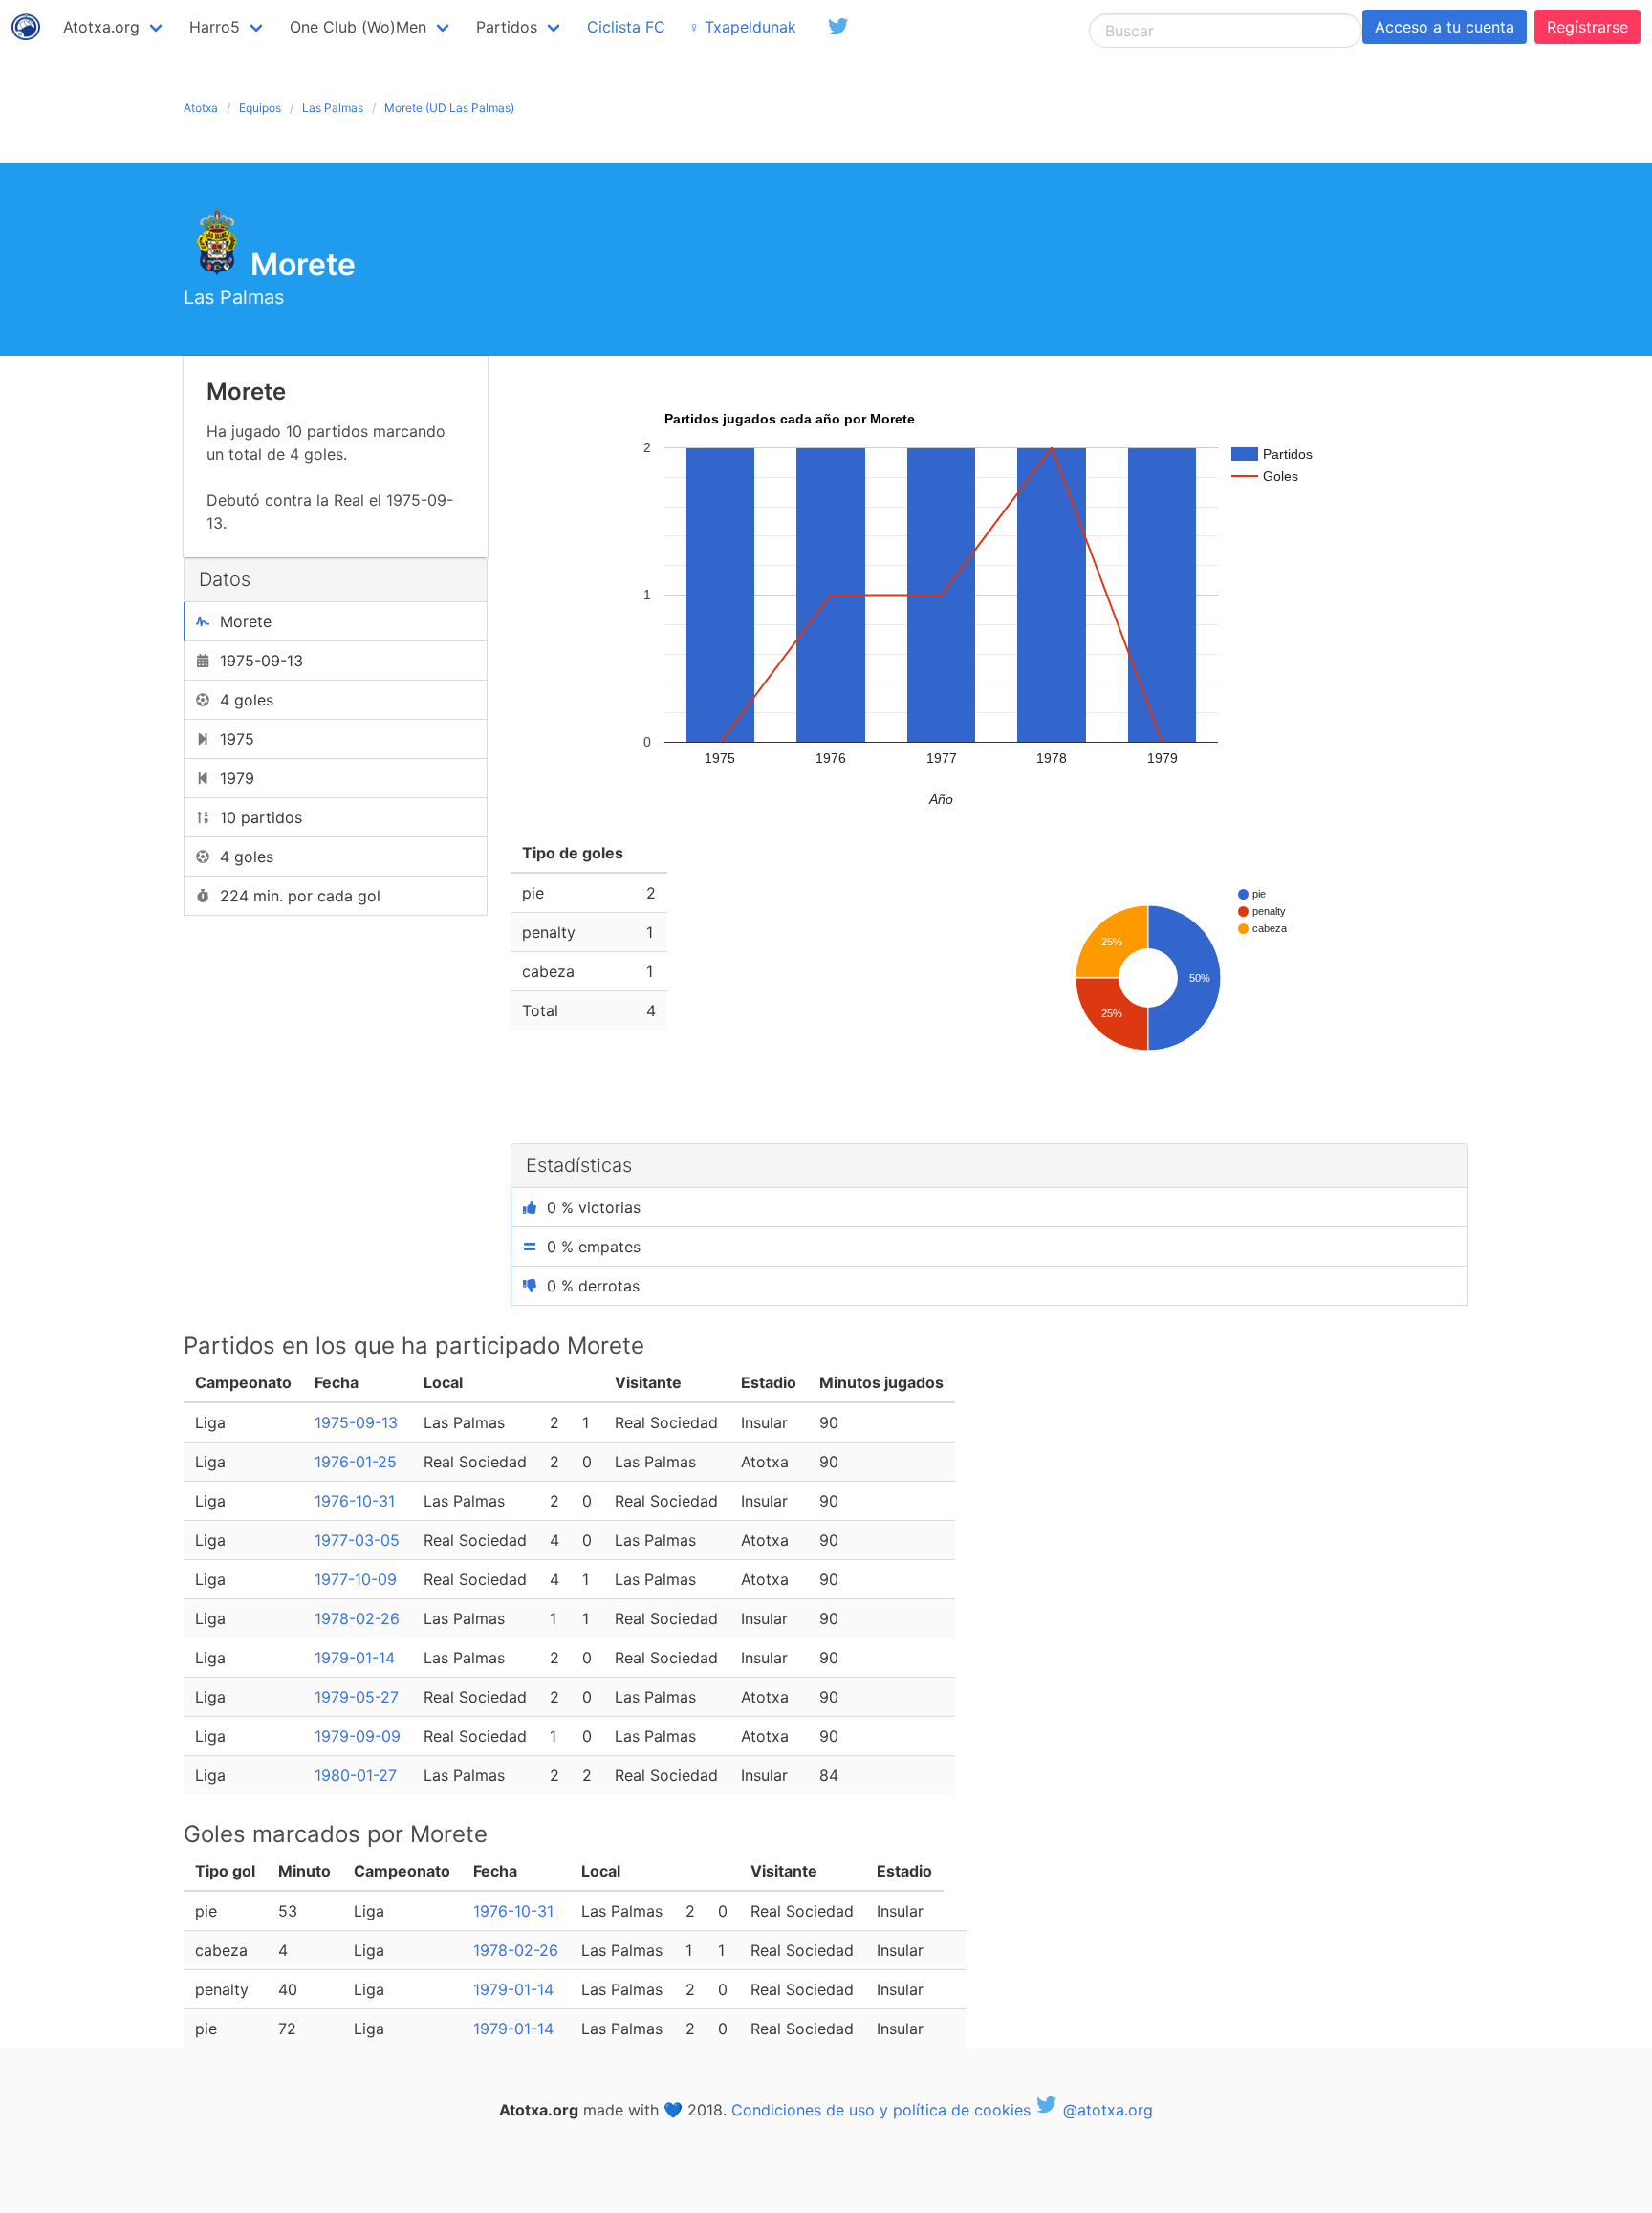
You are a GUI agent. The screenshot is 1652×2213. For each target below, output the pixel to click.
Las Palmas (333, 108)
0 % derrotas (593, 1286)
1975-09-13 (356, 1422)
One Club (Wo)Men (358, 27)
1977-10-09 (356, 1579)
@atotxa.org (1106, 2110)
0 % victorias (594, 1207)
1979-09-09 (358, 1736)
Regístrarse (1587, 27)
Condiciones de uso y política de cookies (881, 2110)
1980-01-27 (356, 1775)
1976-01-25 (356, 1462)
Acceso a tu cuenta (1445, 27)
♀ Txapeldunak (742, 27)
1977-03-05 (357, 1540)
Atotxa (201, 108)
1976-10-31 (355, 1501)
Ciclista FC (626, 27)
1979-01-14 (355, 1658)
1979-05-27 (357, 1697)
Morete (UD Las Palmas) (449, 108)
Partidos (507, 27)
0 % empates (594, 1247)
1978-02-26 (357, 1618)
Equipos (260, 108)
